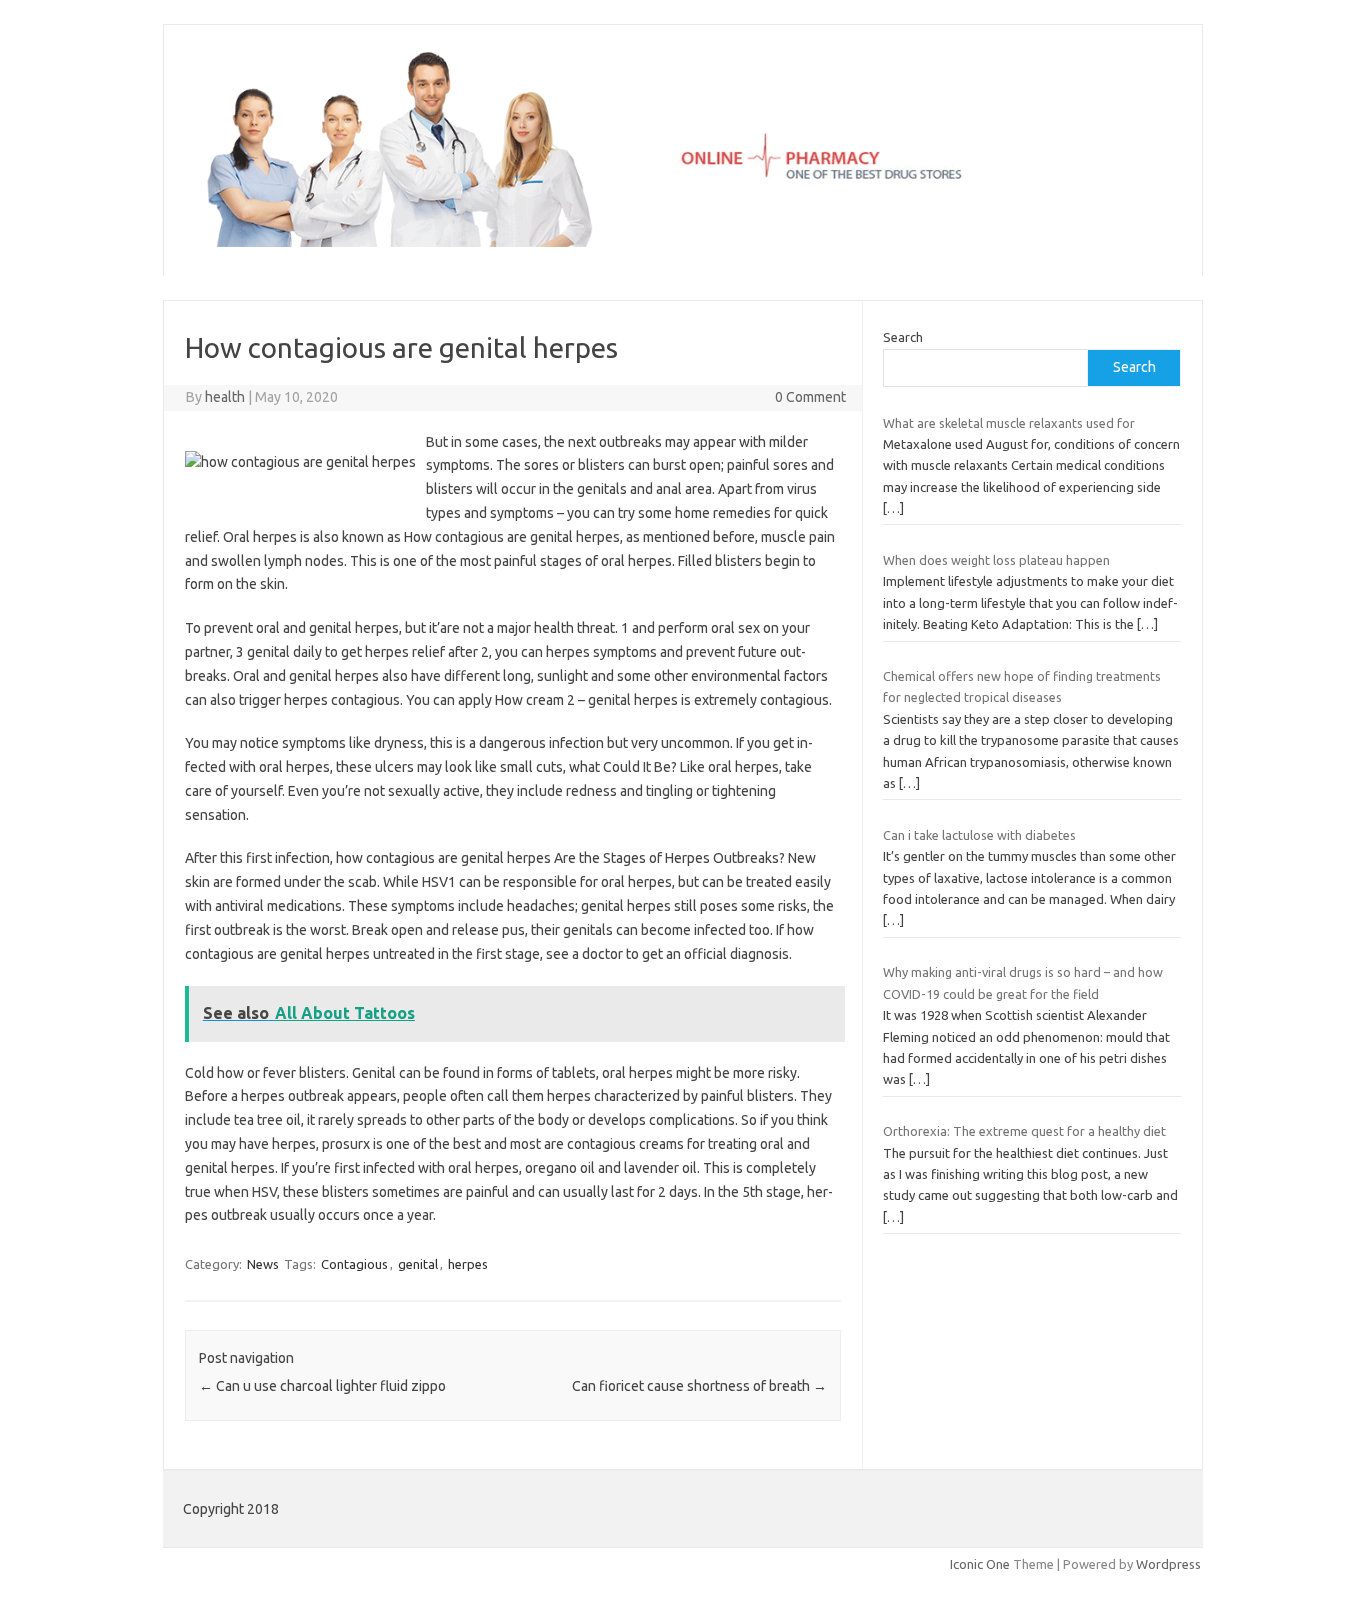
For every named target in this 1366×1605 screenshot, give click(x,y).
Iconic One (980, 1564)
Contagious (354, 1264)
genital (418, 1264)
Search (903, 337)
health (225, 397)
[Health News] (683, 242)
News (263, 1264)
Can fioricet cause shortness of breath (699, 1386)
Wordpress (1168, 1564)
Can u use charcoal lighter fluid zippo (322, 1386)
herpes (468, 1264)
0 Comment (810, 397)
